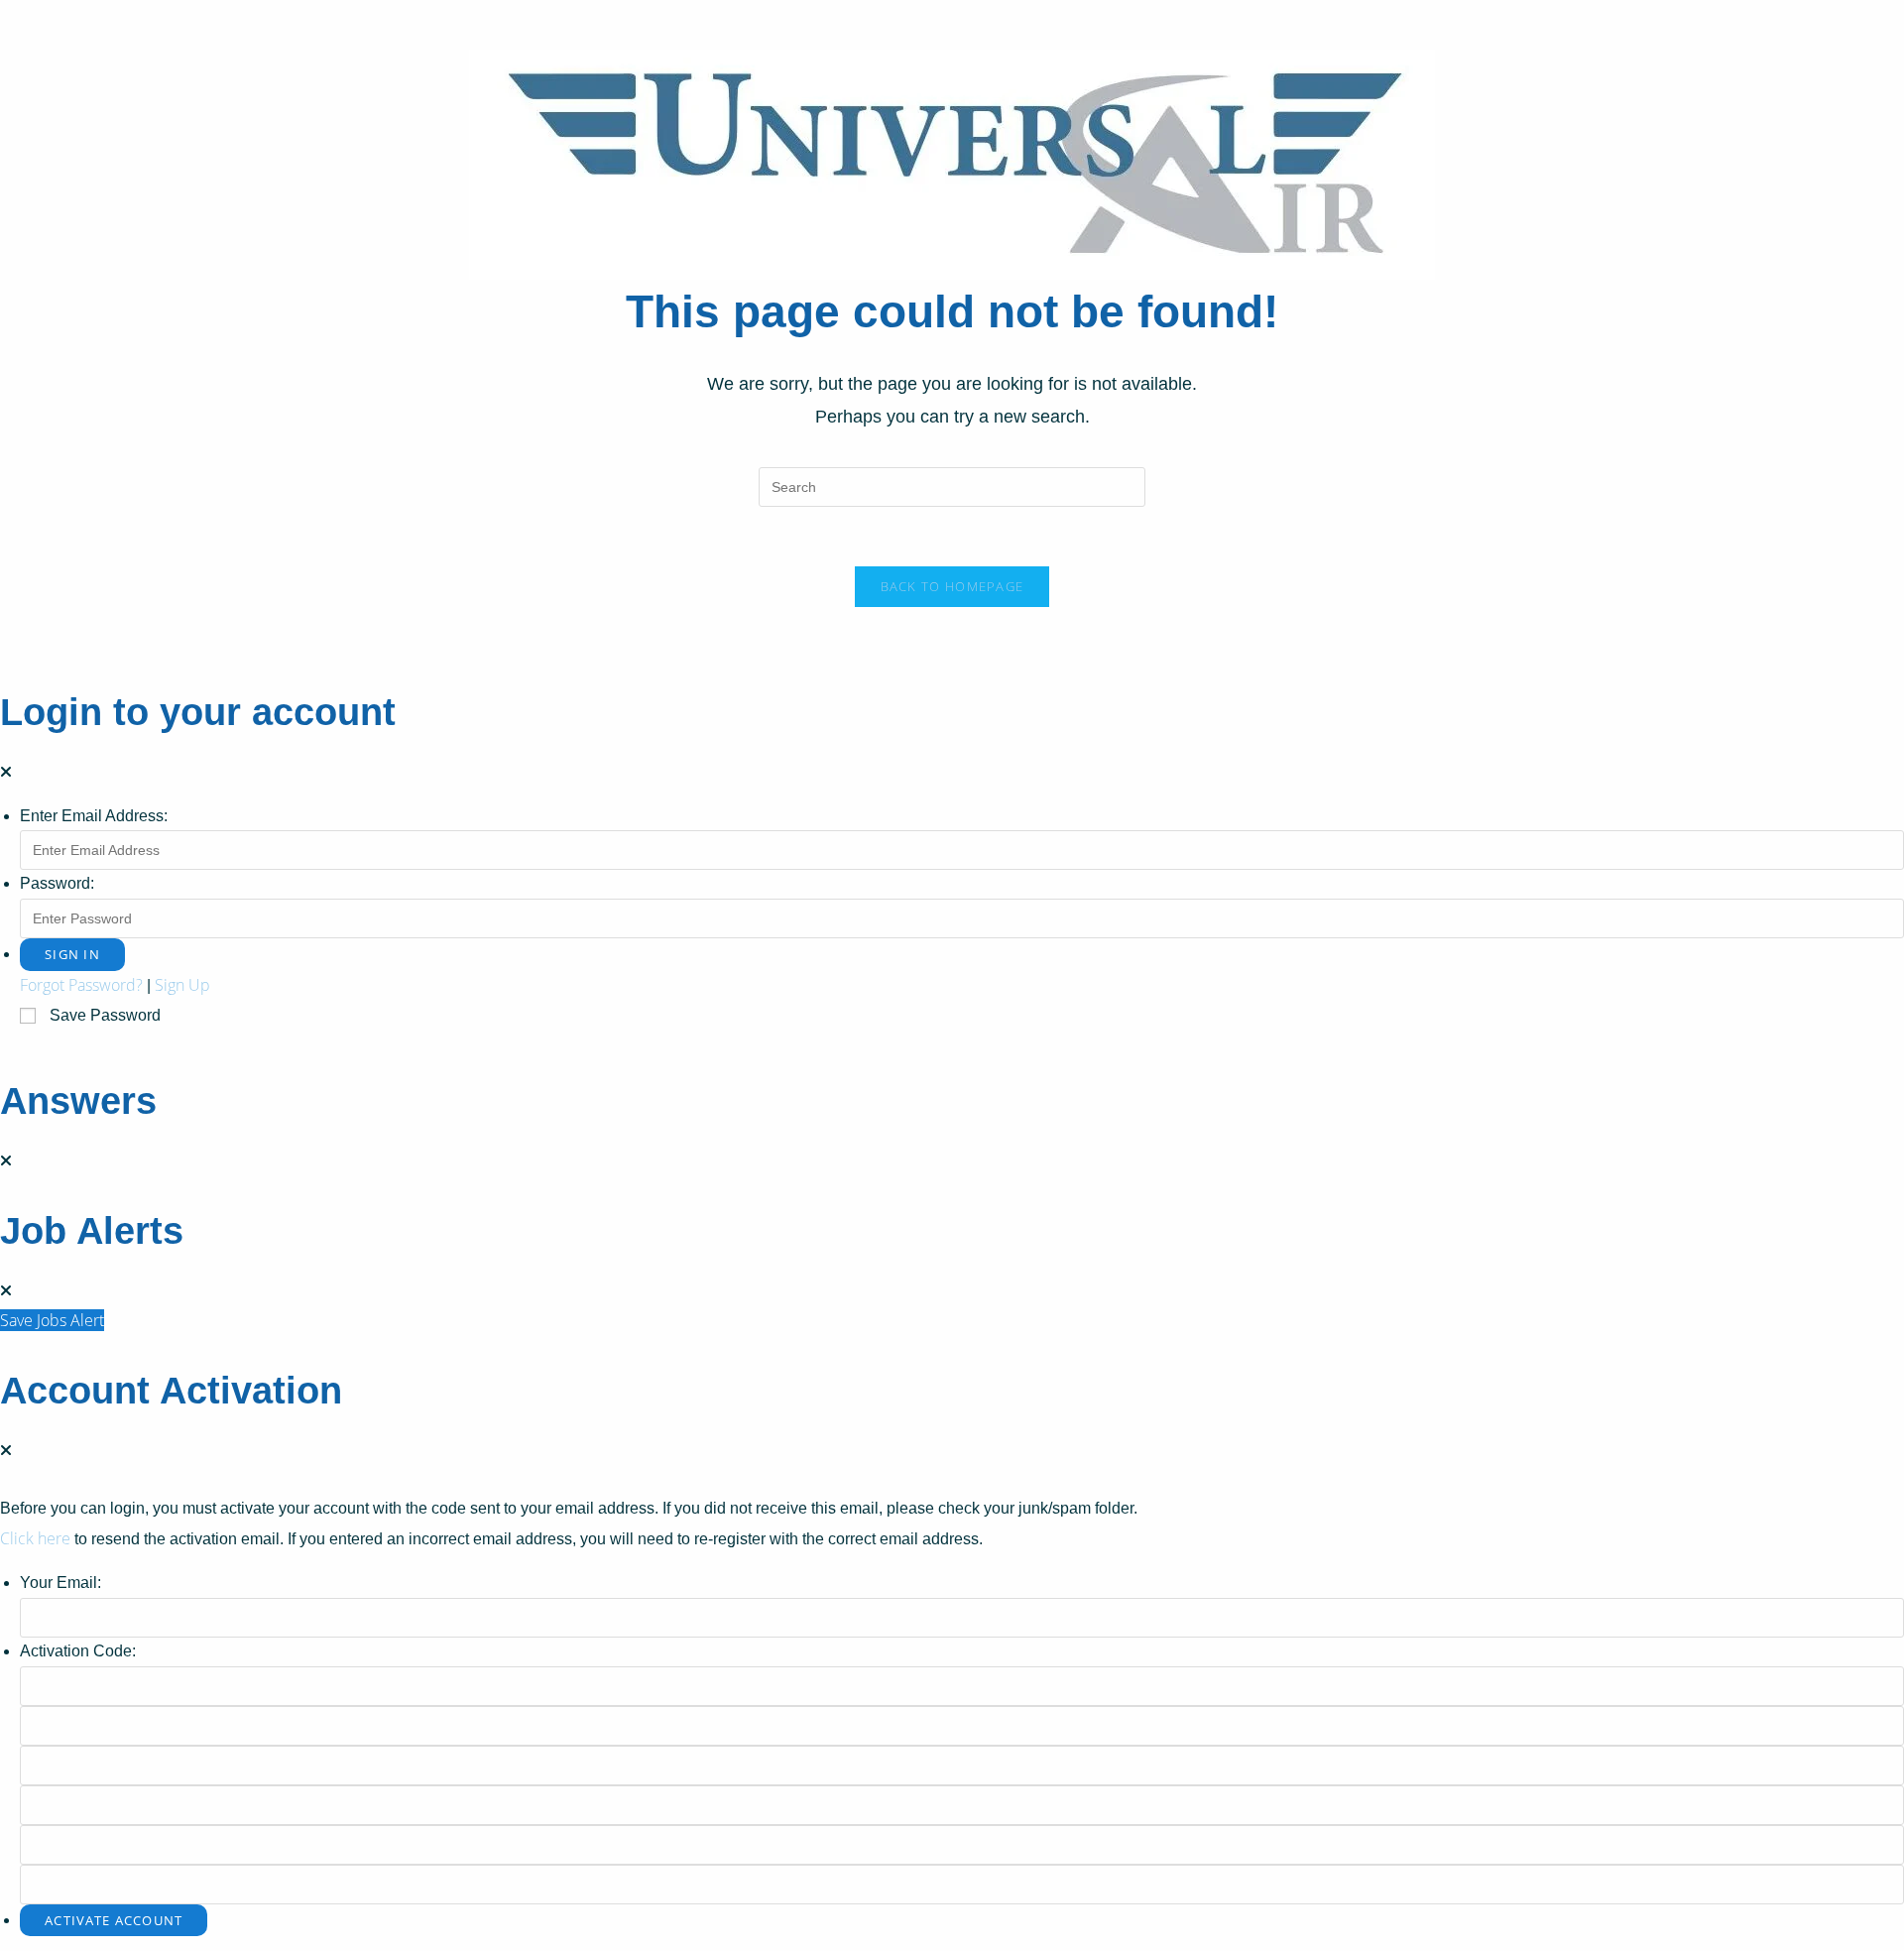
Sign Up (182, 985)
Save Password (105, 1015)
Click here (35, 1538)
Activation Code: (78, 1651)
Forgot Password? (81, 985)
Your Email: (60, 1583)
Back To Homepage (952, 586)
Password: (57, 883)
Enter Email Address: (94, 816)
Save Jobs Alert (52, 1320)
